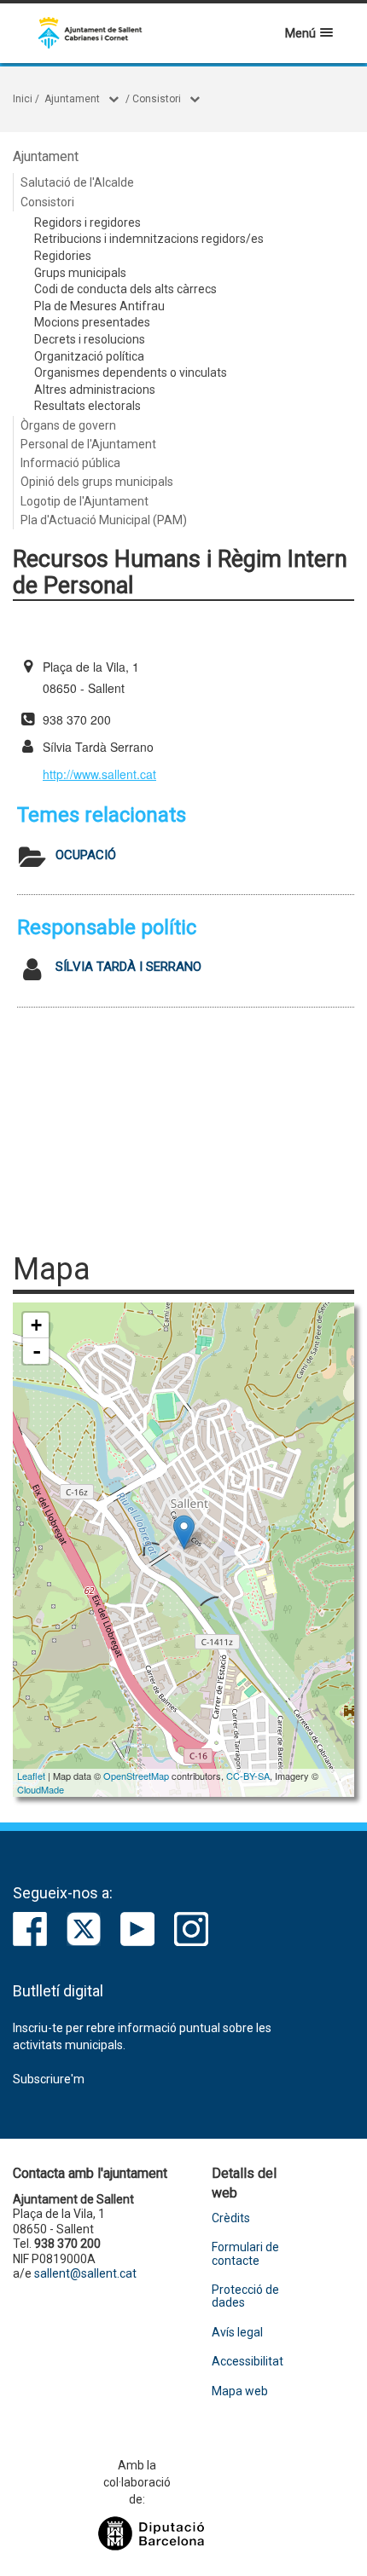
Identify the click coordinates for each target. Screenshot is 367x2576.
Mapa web (240, 2391)
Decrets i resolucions (90, 339)
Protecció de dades (245, 2296)
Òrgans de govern (68, 425)
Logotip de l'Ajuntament (84, 501)
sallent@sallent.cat (85, 2273)
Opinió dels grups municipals (97, 482)
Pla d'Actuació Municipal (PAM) (104, 520)
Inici (23, 99)
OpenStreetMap (136, 1776)
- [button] (37, 1351)
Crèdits (231, 2218)
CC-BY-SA (248, 1776)
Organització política (89, 356)
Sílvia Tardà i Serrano (128, 967)
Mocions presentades (92, 322)
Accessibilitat (248, 2362)
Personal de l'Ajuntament (88, 444)
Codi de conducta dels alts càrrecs (125, 289)
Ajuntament (72, 99)
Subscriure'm (49, 2079)
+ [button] (36, 1325)
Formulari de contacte (245, 2254)
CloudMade (41, 1789)
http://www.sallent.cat (99, 774)
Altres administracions (95, 390)
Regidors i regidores (87, 222)
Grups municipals (80, 273)
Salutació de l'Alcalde (77, 182)
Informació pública (70, 463)
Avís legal (237, 2333)
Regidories (63, 256)
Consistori (157, 99)
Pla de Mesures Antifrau (99, 306)
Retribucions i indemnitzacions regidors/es (149, 239)
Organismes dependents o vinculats (131, 373)
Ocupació (86, 855)
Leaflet (31, 1776)
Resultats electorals (87, 406)
